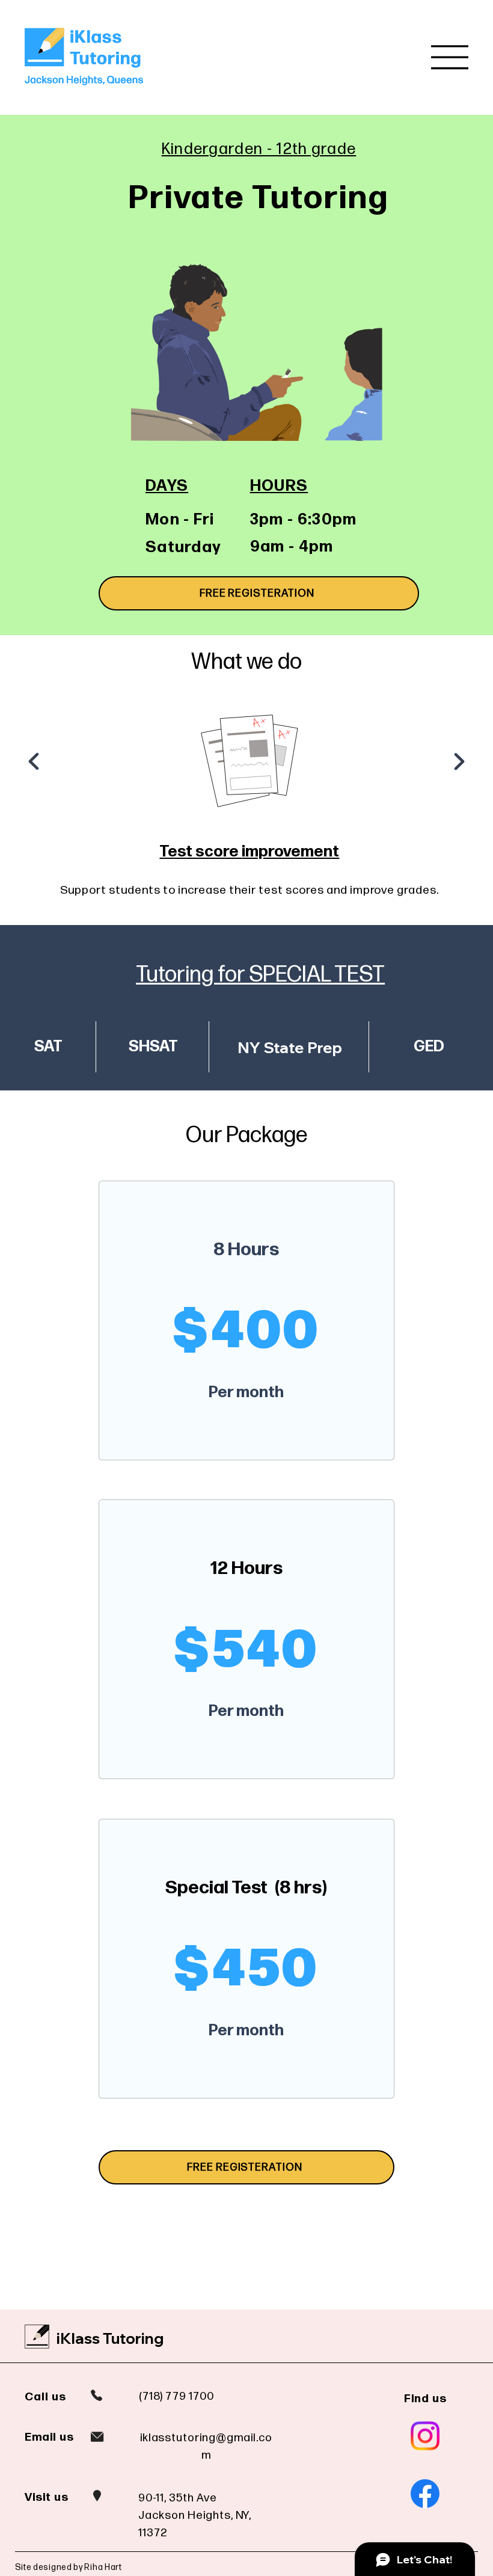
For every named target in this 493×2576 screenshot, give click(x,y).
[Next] (459, 761)
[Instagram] (425, 2436)
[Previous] (34, 761)
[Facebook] (425, 2494)
